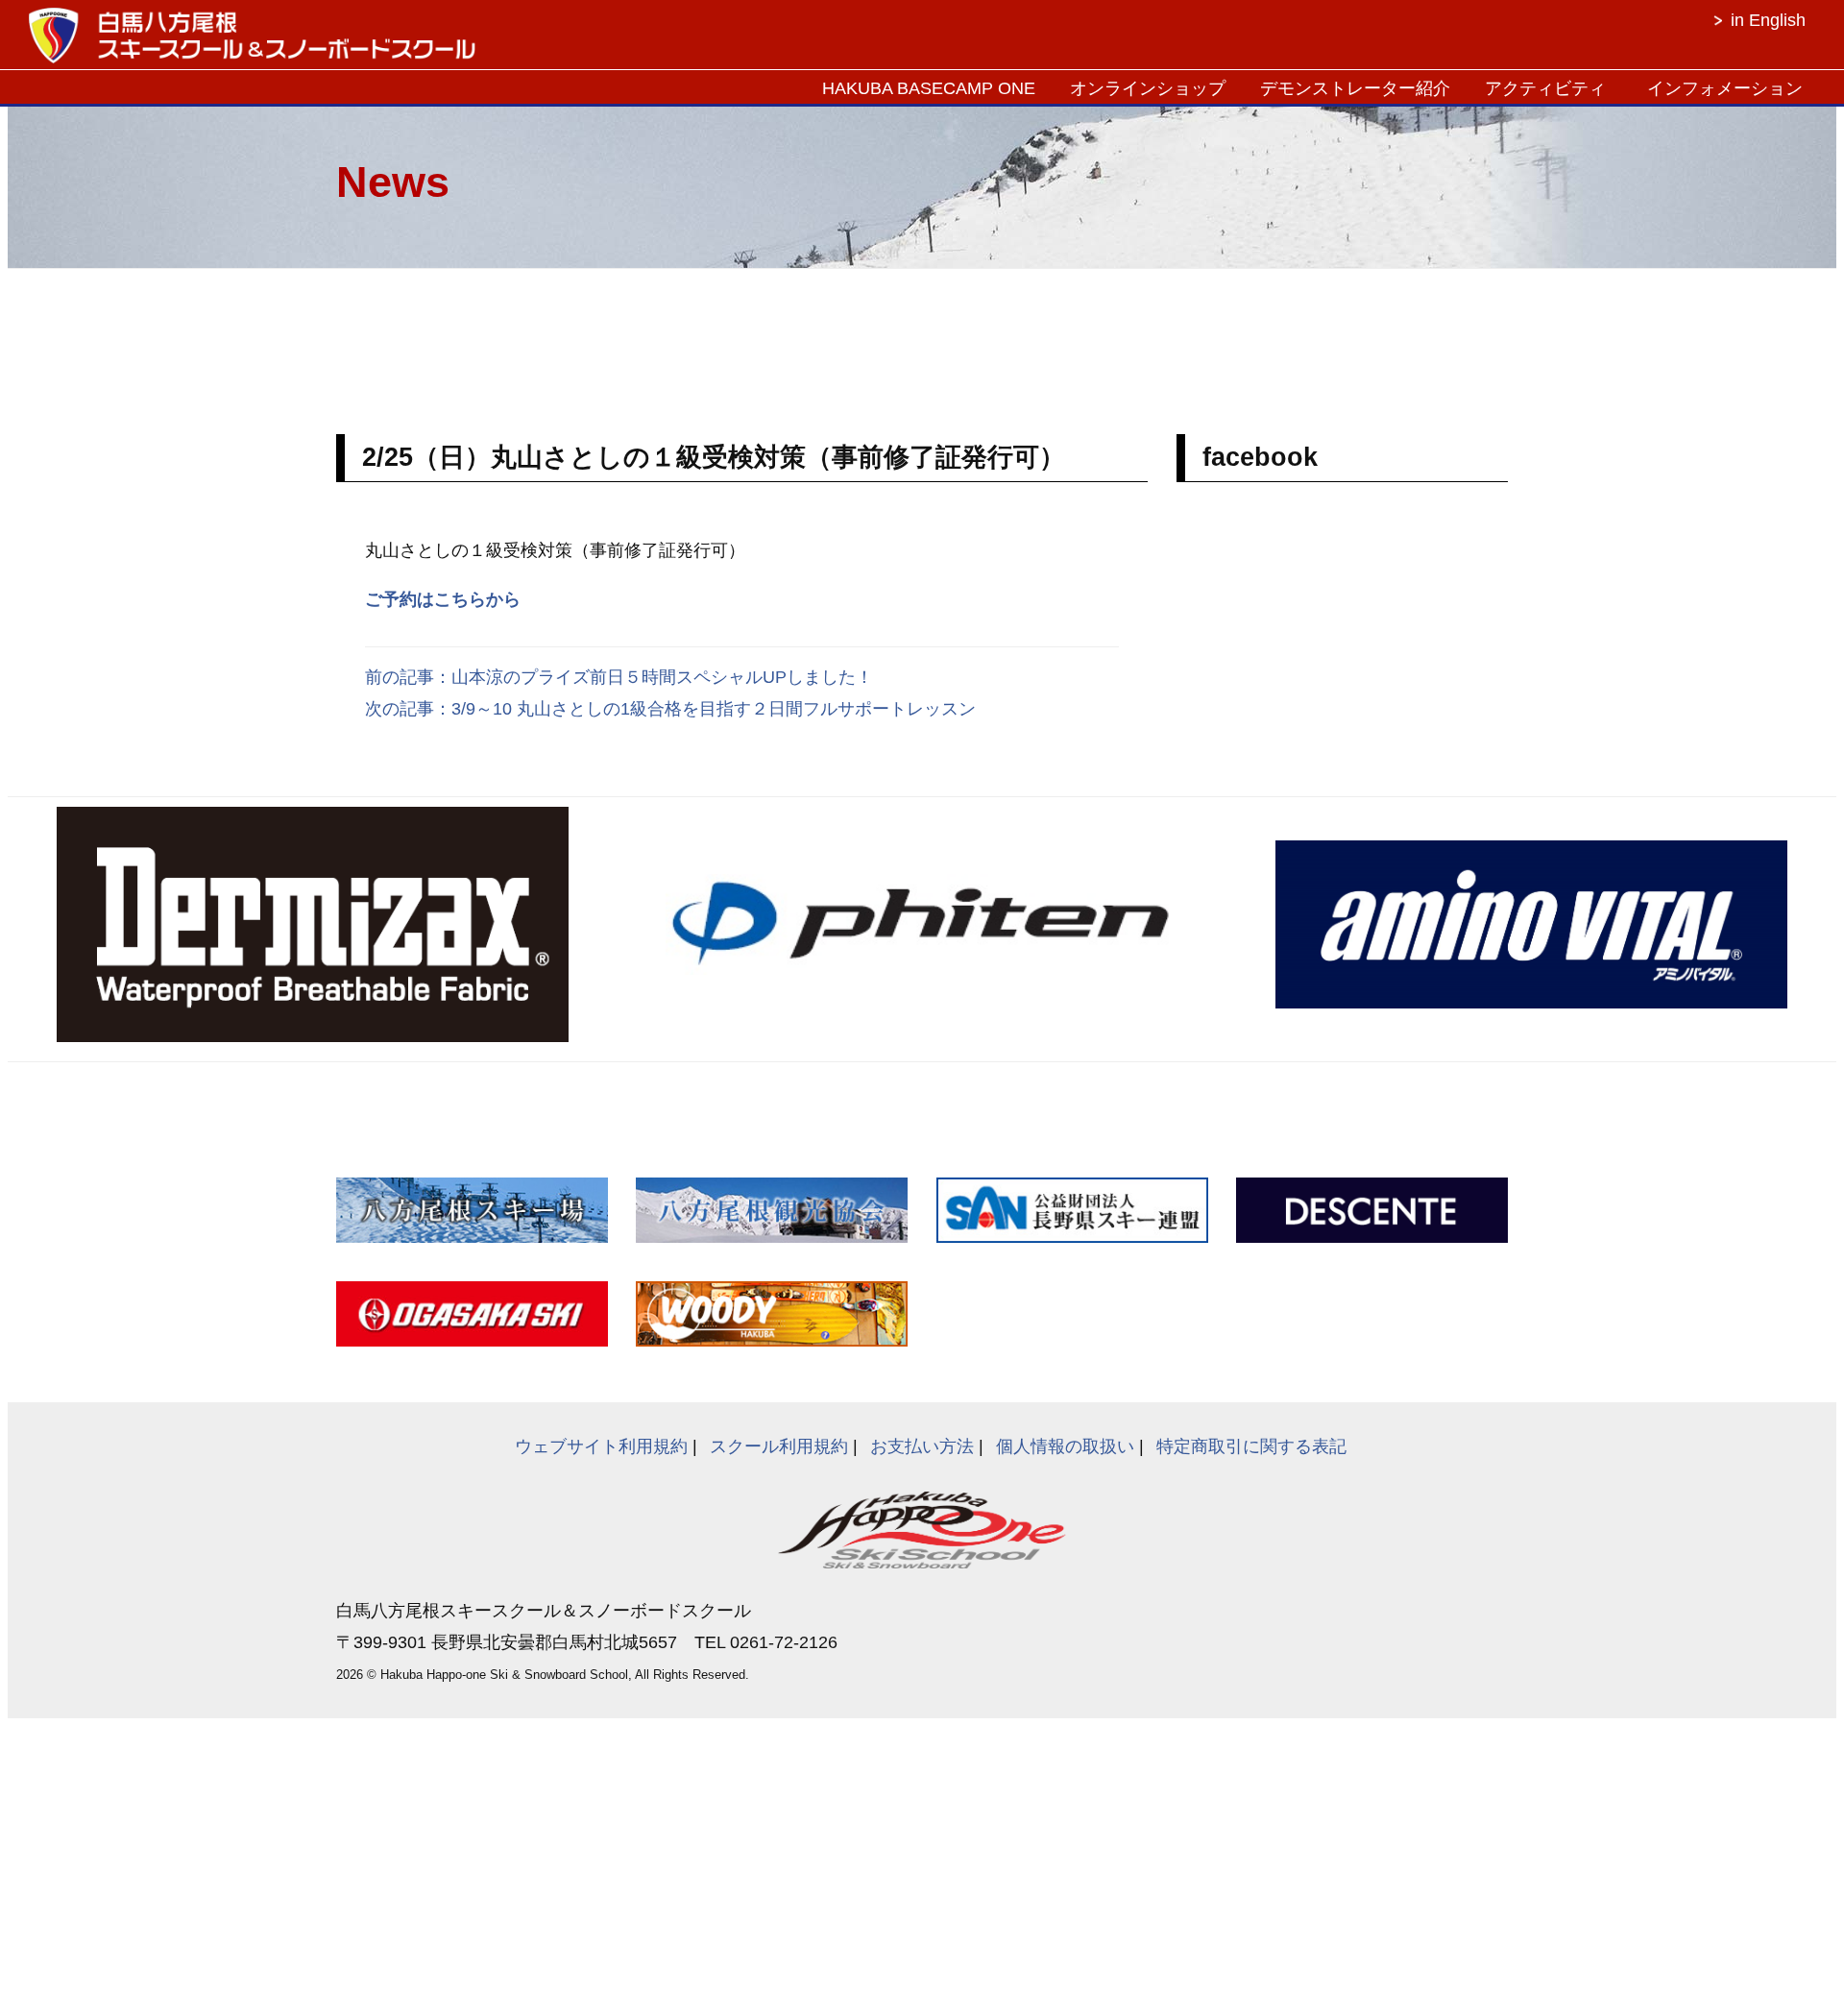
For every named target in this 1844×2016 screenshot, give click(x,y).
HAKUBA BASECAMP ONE (929, 88)
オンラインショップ (1148, 88)
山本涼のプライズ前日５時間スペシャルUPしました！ (662, 677)
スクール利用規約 (779, 1446)
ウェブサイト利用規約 (601, 1446)
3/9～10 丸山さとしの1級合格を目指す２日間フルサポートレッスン (714, 709)
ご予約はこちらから (443, 599)
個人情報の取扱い (1065, 1446)
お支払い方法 (922, 1446)
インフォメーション (1725, 88)
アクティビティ (1545, 88)
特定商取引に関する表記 (1251, 1446)
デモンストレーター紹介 (1355, 88)
